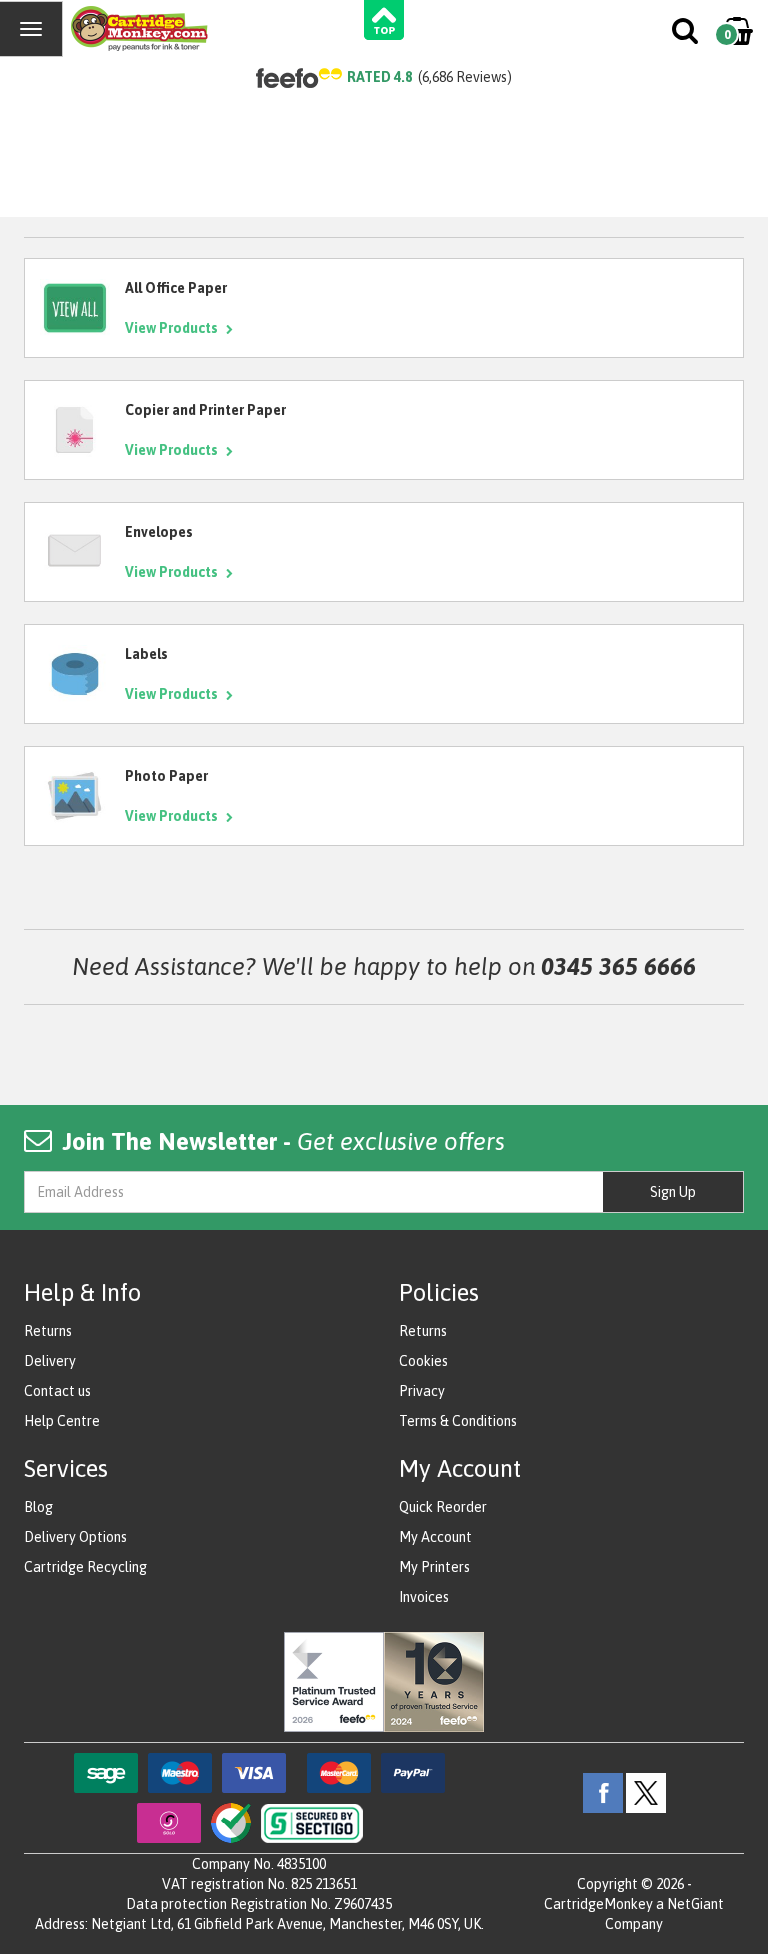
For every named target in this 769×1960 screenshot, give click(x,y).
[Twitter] (646, 1792)
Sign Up (673, 1192)
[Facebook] (603, 1792)
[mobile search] (686, 35)
